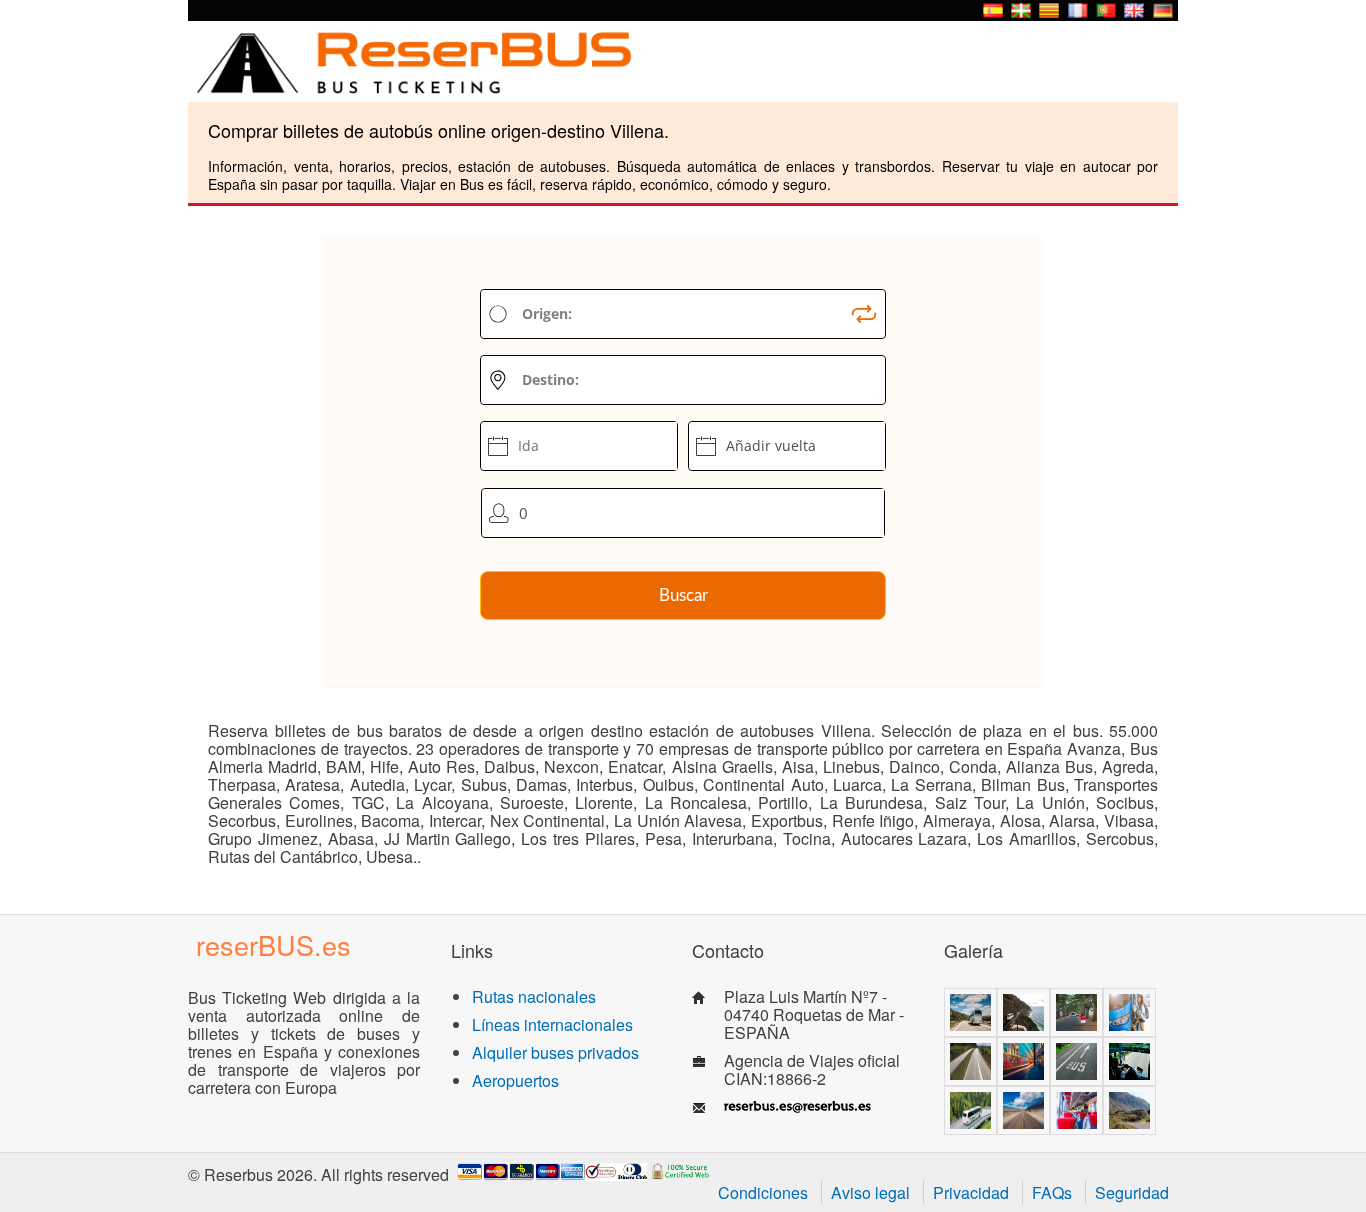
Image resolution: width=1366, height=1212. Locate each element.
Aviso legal (870, 1192)
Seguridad (1132, 1192)
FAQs (1052, 1192)
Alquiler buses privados (555, 1052)
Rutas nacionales (534, 996)
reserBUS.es (273, 944)
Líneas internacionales (552, 1024)
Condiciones (763, 1192)
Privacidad (971, 1192)
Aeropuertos (515, 1080)
